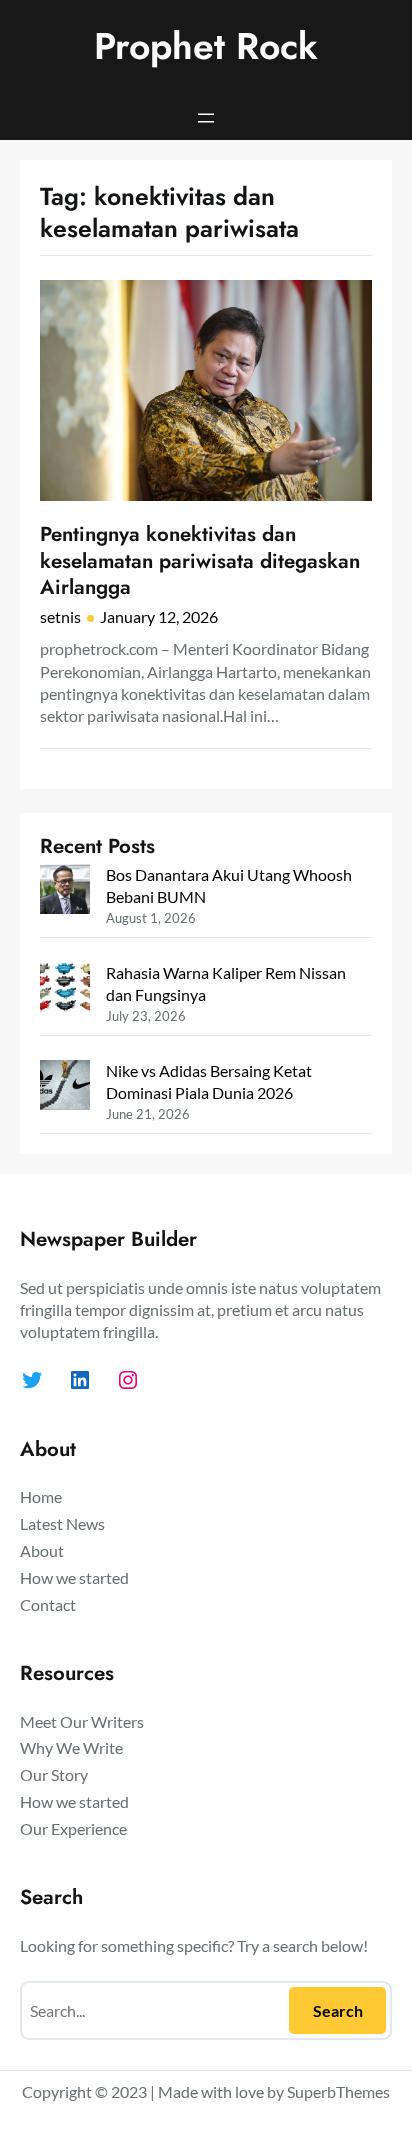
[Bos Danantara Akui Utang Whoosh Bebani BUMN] (65, 891)
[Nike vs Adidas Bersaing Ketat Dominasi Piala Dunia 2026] (65, 1087)
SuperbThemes (338, 2091)
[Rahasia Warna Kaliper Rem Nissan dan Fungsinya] (65, 989)
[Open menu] (206, 118)
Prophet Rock (206, 46)
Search (338, 2010)
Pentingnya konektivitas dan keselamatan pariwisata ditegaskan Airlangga (200, 561)
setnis (60, 616)
